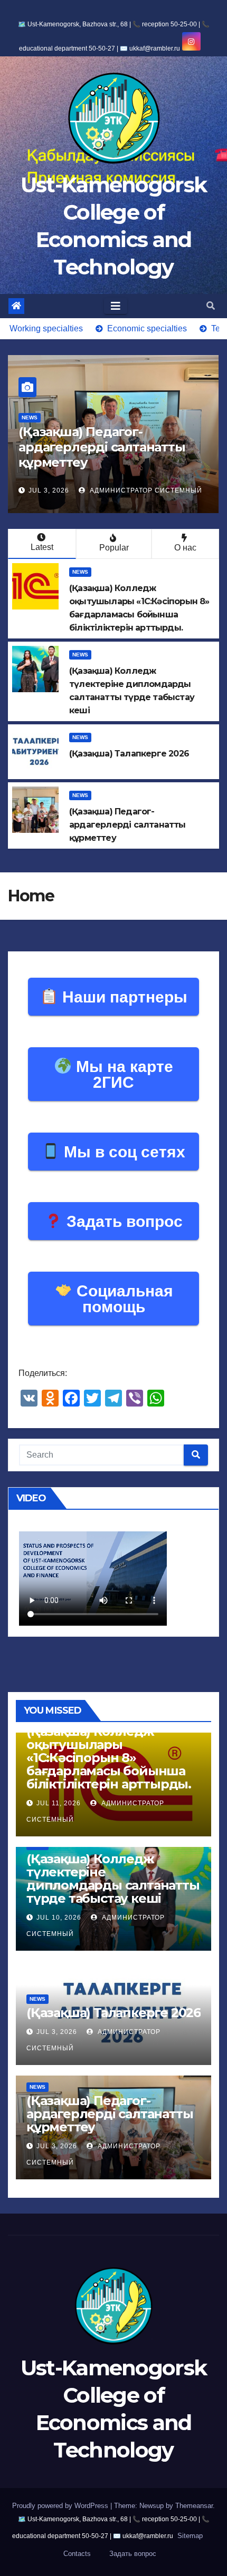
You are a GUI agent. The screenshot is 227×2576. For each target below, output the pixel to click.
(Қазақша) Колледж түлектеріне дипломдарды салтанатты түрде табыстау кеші (113, 1879)
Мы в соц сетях (122, 1152)
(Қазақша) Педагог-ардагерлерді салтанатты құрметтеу (102, 447)
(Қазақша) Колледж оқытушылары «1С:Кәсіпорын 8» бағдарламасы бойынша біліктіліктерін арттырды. (109, 1758)
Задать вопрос (122, 1221)
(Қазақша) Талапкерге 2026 (113, 2013)
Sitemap (190, 2536)
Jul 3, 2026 (49, 490)
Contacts (77, 2554)
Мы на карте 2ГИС (122, 1074)
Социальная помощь (123, 1299)
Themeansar (194, 2506)
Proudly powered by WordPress (61, 2506)
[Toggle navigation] (116, 306)
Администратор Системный (145, 490)
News (30, 417)
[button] (211, 306)
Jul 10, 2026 (59, 1918)
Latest (42, 547)
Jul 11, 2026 (59, 1803)
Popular (114, 548)
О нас (185, 548)
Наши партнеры (123, 997)
